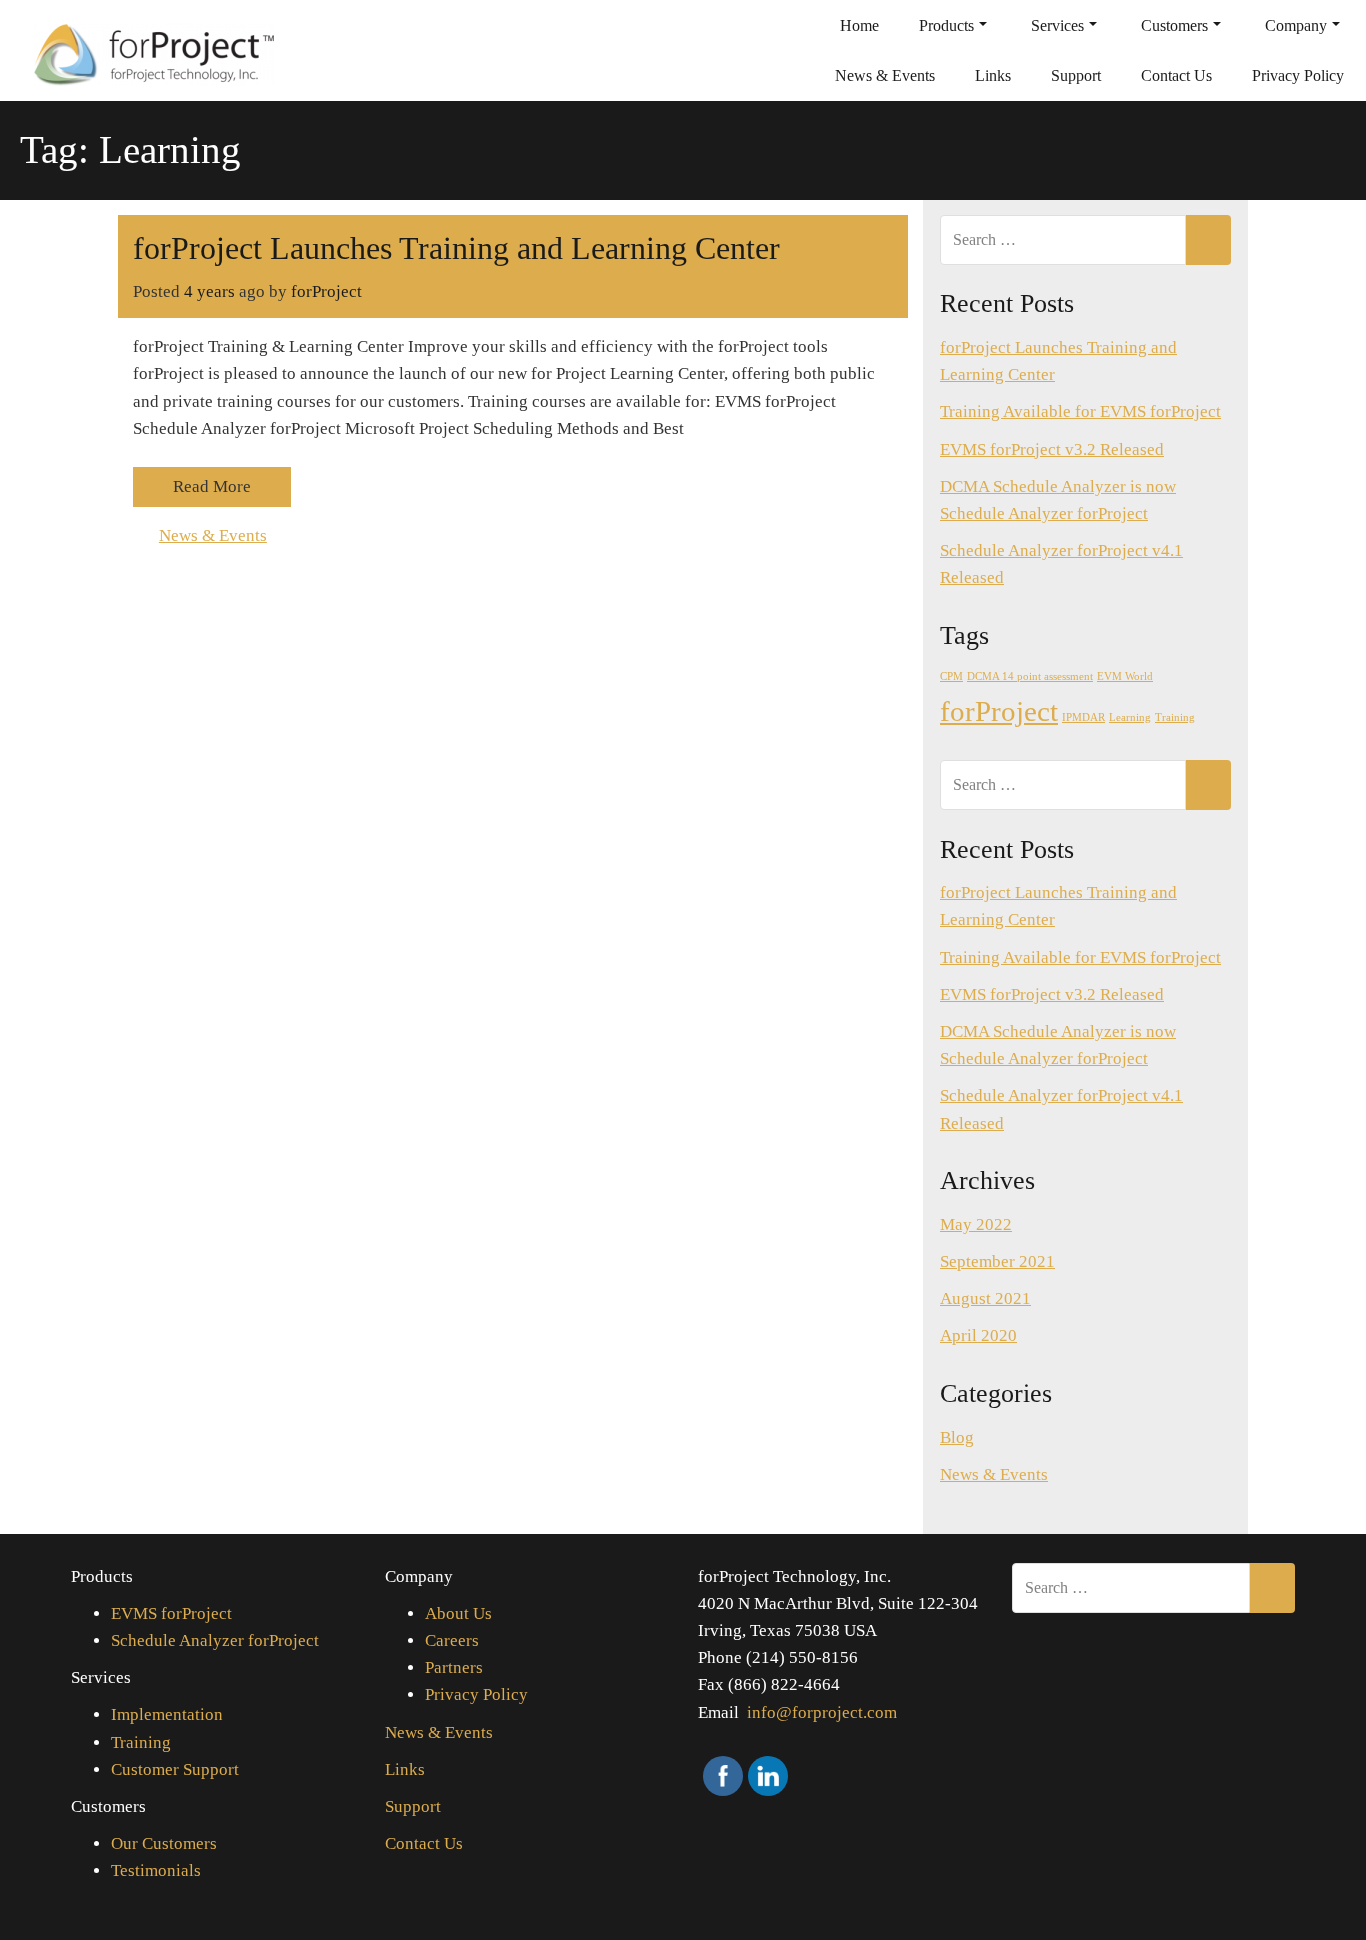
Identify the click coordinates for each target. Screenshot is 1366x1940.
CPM (951, 676)
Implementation (167, 1714)
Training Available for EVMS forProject (1080, 411)
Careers (452, 1640)
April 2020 (978, 1335)
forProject (326, 291)
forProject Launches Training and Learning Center (456, 248)
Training (1175, 717)
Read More (212, 486)
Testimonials (156, 1870)
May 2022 (976, 1224)
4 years (209, 291)
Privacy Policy (1298, 75)
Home (859, 25)
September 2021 (997, 1261)
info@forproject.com (822, 1712)
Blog (957, 1437)
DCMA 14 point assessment (1030, 676)
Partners (454, 1667)
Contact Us (1176, 75)
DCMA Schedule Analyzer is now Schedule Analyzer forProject (1058, 500)
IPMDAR (1083, 717)
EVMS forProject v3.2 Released (1052, 449)
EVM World (1125, 676)
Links (993, 75)
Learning (1130, 717)
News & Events (885, 75)
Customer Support (175, 1769)
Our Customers (164, 1843)
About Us (458, 1613)
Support (1076, 75)
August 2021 (985, 1298)
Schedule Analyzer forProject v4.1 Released (1061, 564)
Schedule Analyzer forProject (215, 1640)
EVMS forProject (171, 1613)
